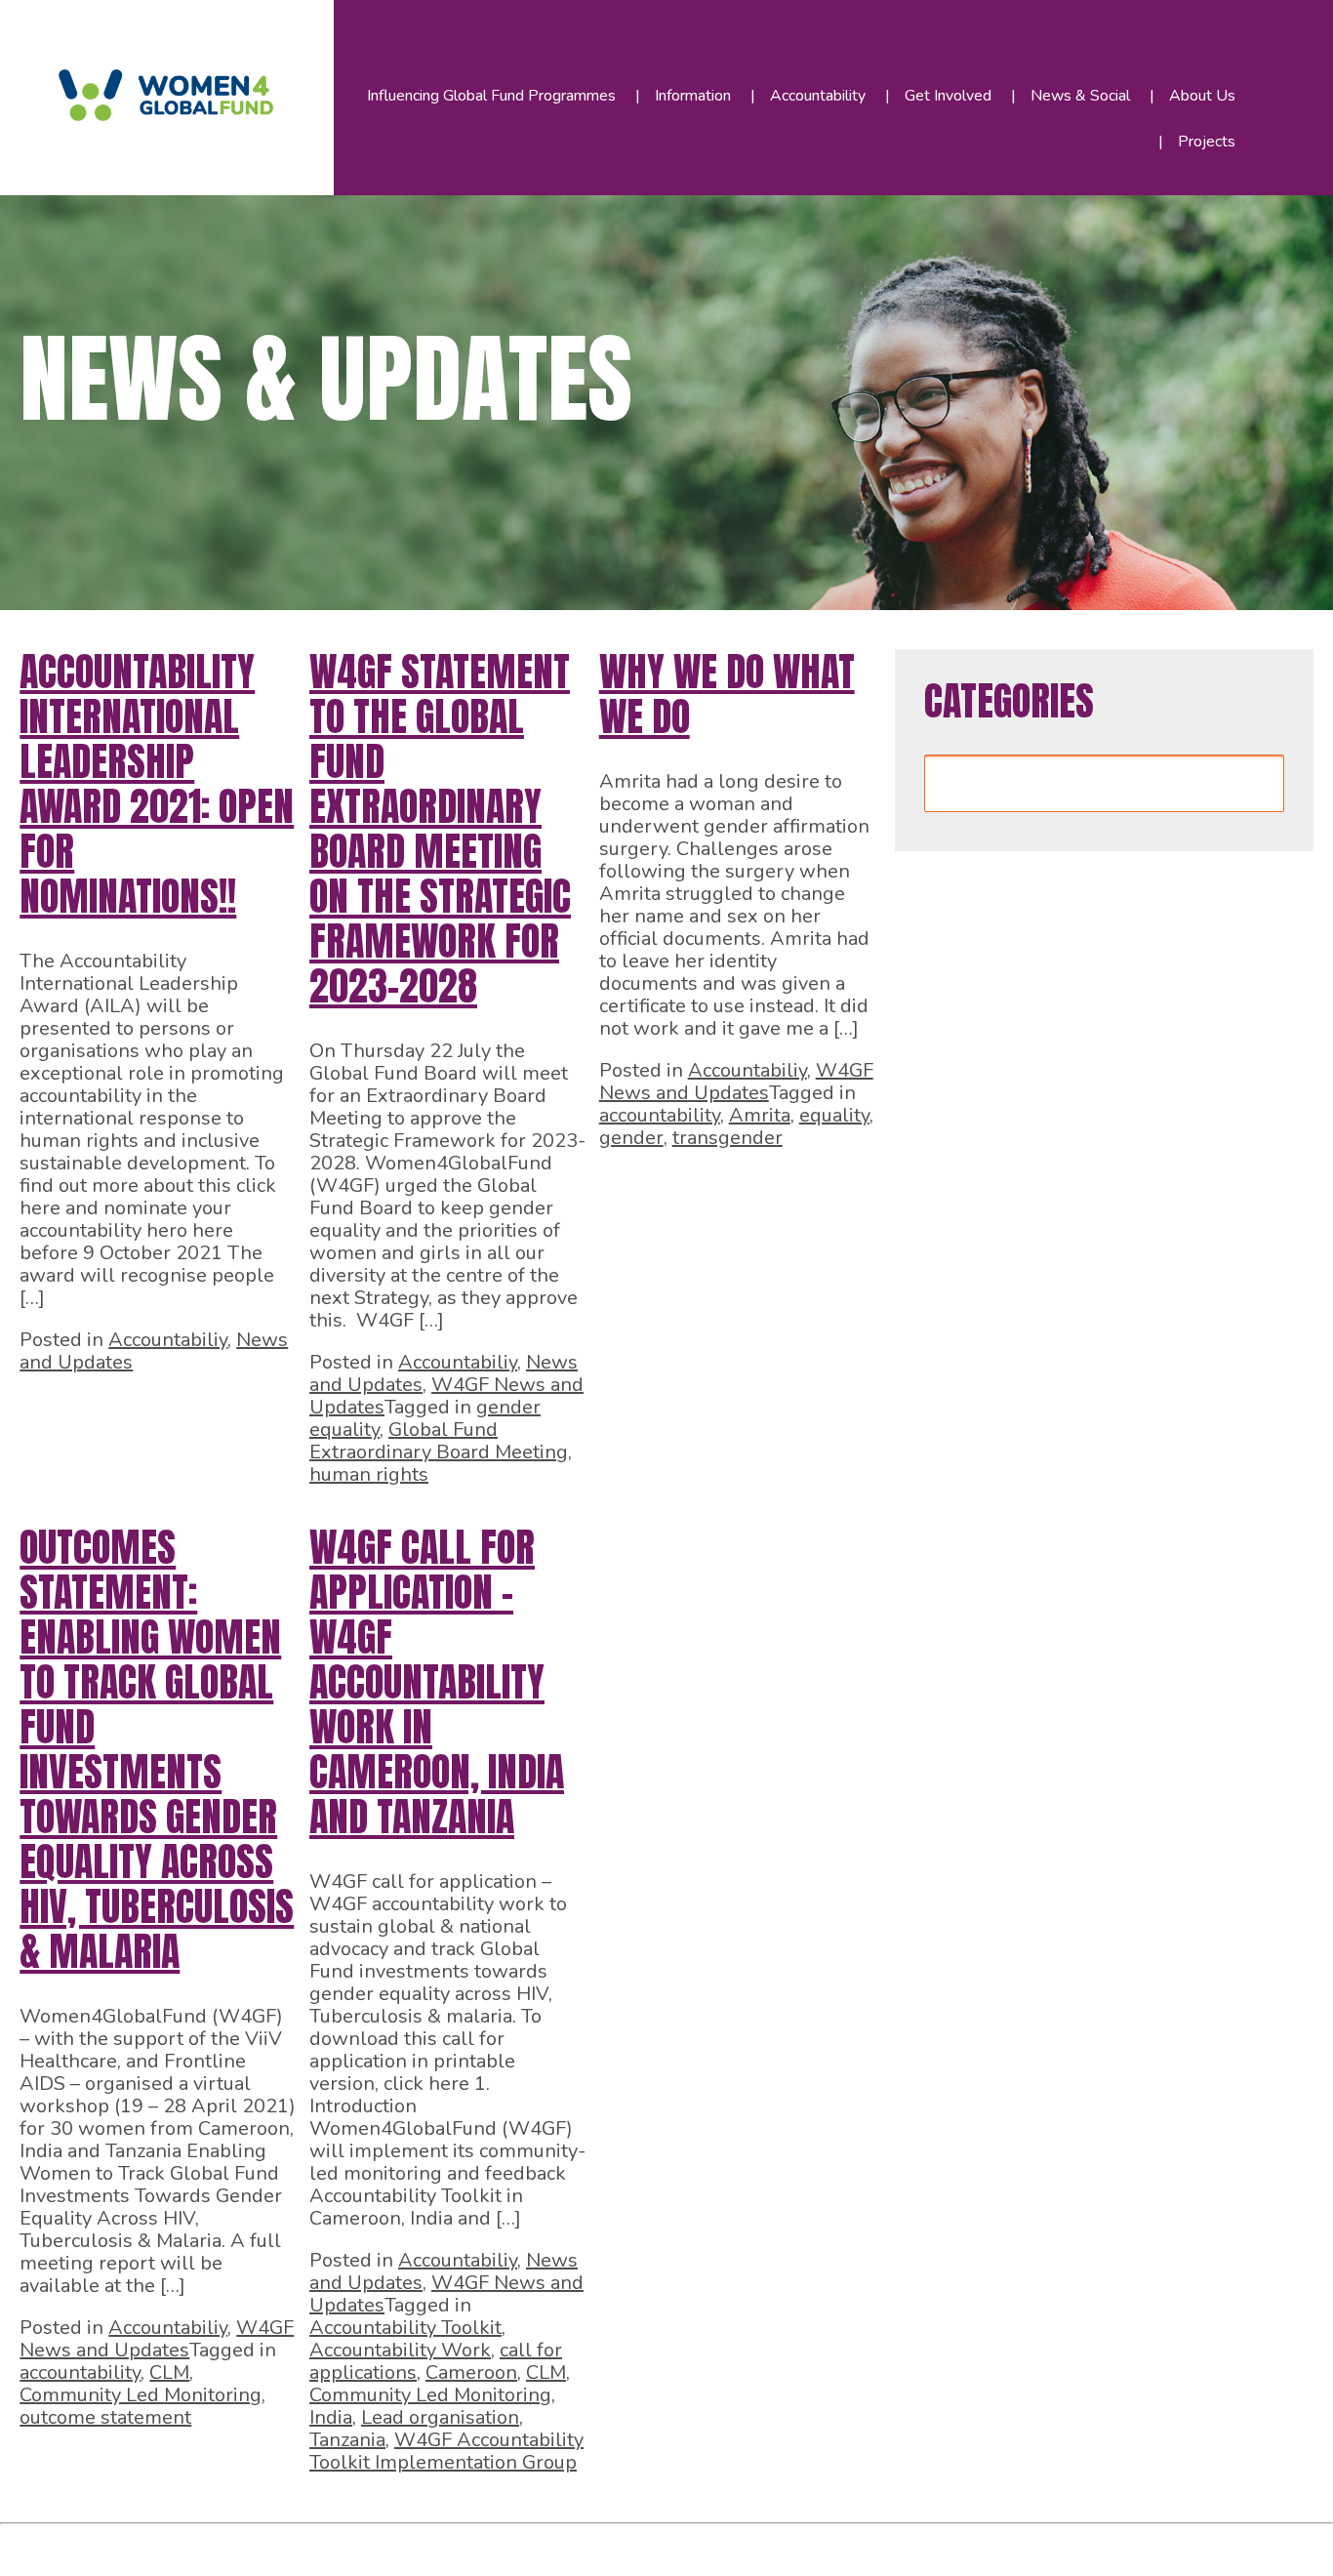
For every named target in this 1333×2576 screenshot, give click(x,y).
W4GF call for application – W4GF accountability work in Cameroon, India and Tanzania (437, 1682)
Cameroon (471, 2372)
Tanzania (347, 2440)
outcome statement (105, 2417)
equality (834, 1115)
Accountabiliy (168, 1340)
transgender (727, 1138)
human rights (369, 1474)
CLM (169, 2372)
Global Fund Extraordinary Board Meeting (439, 1441)
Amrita (760, 1115)
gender (631, 1138)
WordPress (448, 2545)
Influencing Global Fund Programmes (491, 96)
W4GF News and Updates (736, 1082)
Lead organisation (440, 2417)
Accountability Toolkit (405, 2328)
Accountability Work (400, 2350)
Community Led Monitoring (141, 2395)
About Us (1202, 96)
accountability (660, 1115)
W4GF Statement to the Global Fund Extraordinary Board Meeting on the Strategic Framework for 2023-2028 (440, 829)
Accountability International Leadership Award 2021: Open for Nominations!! (157, 784)
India (331, 2417)
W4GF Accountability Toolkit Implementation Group (446, 2451)
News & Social (1080, 96)
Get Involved (948, 96)
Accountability (818, 96)
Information (693, 96)
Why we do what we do (727, 694)
